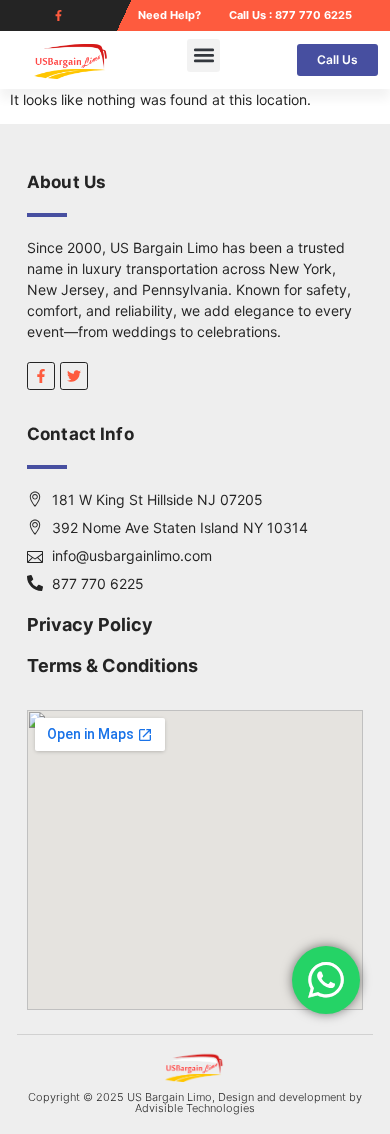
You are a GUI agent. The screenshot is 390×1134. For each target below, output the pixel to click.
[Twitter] (74, 376)
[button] (203, 55)
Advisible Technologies (195, 1108)
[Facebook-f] (58, 15)
